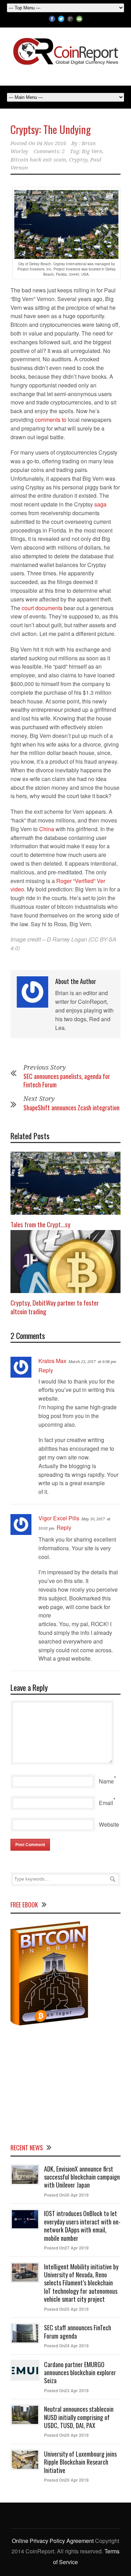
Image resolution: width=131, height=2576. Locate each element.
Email (106, 1803)
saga (100, 504)
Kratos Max (52, 1361)
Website (109, 1824)
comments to (51, 420)
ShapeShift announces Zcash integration (71, 1108)
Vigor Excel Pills (59, 1518)
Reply (46, 1370)
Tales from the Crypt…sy (41, 1224)
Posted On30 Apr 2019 (66, 2195)
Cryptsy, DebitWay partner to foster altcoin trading (55, 1307)
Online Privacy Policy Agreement (53, 2541)
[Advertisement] (66, 2083)
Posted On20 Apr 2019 (66, 2435)
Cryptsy (78, 160)
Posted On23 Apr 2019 (66, 2390)
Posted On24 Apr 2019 (66, 2346)
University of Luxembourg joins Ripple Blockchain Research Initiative (80, 2462)
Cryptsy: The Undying (51, 129)
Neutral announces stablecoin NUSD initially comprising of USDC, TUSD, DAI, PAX (79, 2417)
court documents (42, 608)
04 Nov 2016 (51, 143)
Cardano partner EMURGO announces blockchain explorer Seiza (80, 2373)
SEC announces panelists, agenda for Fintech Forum (67, 1080)
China (47, 829)
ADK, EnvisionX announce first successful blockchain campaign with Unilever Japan (82, 2177)
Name (106, 1781)
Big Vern (92, 151)
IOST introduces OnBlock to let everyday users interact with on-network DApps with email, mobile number (82, 2226)
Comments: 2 (49, 151)
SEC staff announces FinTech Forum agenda (78, 2331)
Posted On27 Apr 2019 (66, 2248)
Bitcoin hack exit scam (38, 160)
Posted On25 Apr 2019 (66, 2309)
